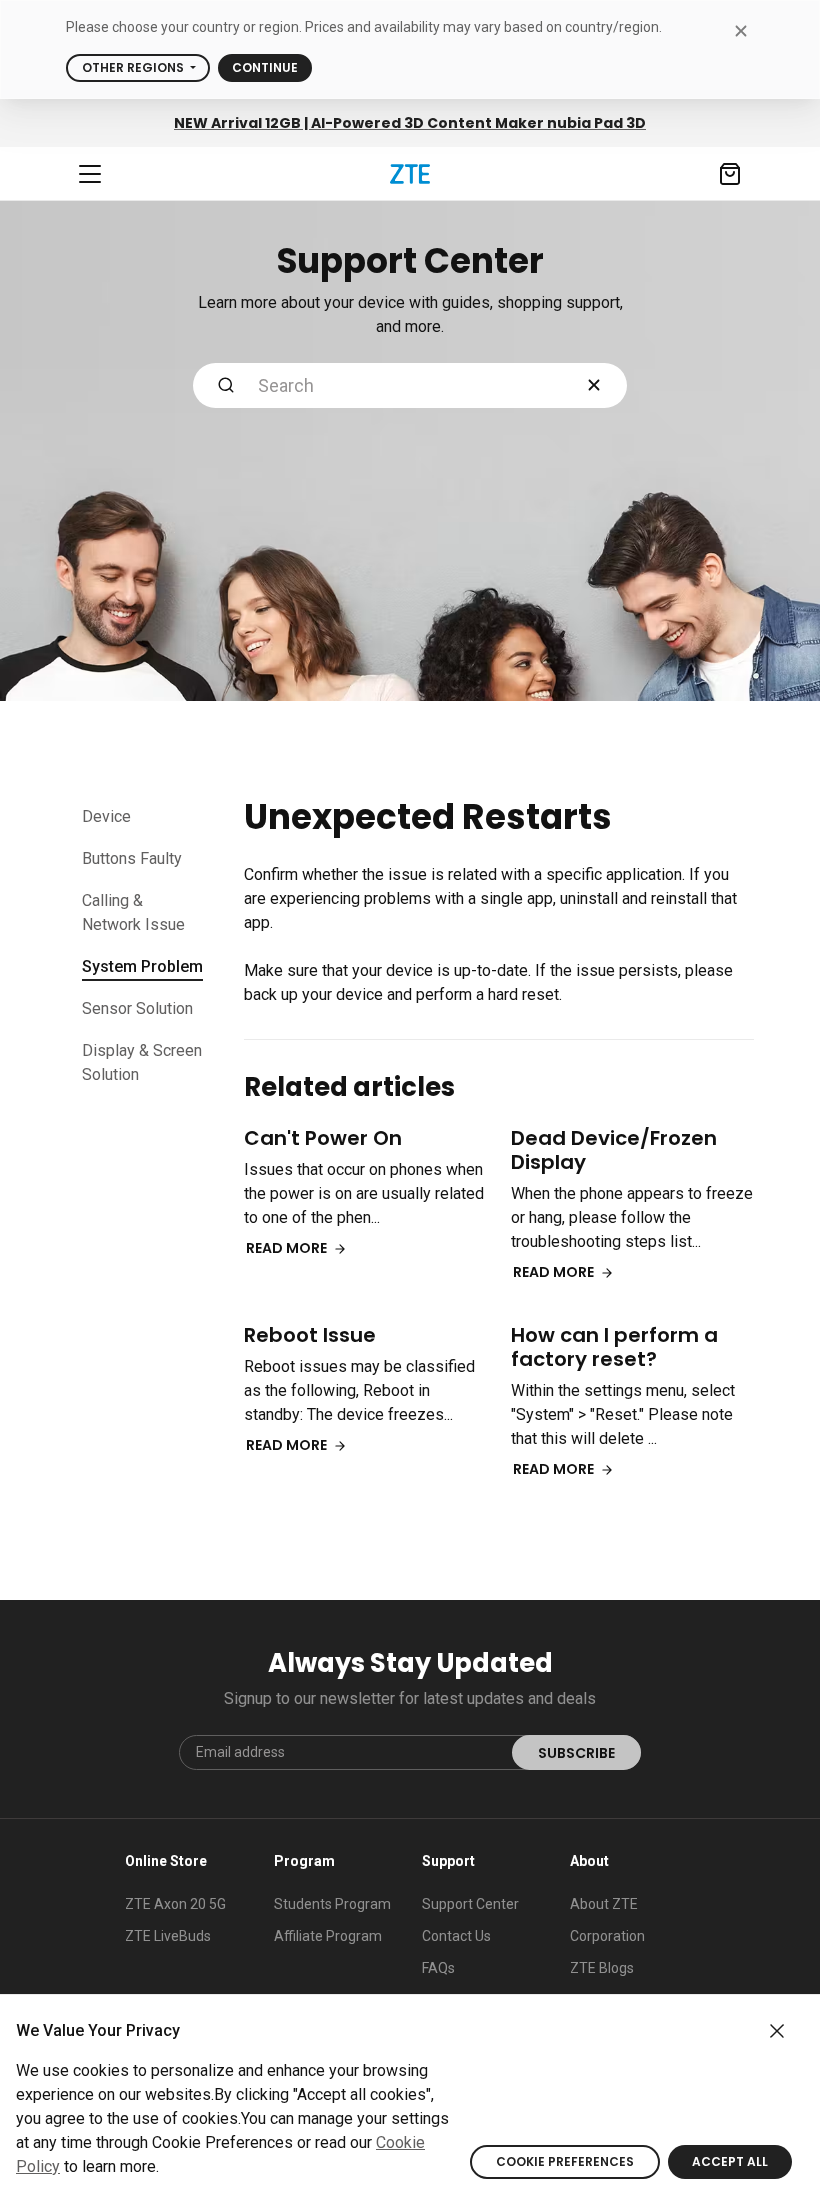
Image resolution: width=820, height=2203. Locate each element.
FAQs (438, 1968)
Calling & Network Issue (133, 912)
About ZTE (604, 1904)
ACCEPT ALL (730, 2161)
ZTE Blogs (602, 1968)
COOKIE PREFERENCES (565, 2161)
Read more (289, 1248)
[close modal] (740, 30)
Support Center (470, 1904)
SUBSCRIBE (576, 1753)
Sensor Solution (137, 1008)
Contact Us (456, 1936)
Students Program (332, 1904)
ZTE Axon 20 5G (175, 1904)
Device (106, 816)
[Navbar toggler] (90, 174)
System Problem (142, 966)
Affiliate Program (328, 1936)
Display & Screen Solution (142, 1062)
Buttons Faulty (132, 858)
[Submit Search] (226, 385)
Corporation (607, 1936)
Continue (265, 67)
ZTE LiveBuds (168, 1936)
